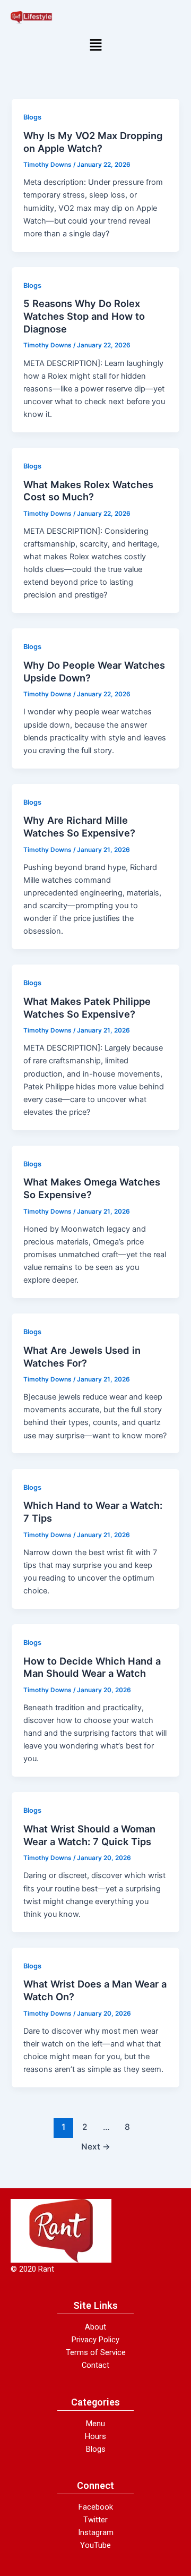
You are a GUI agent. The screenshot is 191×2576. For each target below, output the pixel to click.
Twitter (95, 2520)
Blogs (32, 117)
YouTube (95, 2545)
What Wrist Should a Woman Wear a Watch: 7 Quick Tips (89, 1835)
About (95, 2327)
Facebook (96, 2507)
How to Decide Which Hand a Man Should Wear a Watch (92, 1667)
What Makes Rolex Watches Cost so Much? (88, 491)
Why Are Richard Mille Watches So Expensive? (79, 826)
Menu (95, 2424)
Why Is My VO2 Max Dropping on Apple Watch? (93, 142)
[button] (95, 46)
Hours (95, 2436)
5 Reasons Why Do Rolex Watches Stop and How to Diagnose (84, 316)
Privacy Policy (95, 2340)
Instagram (96, 2532)
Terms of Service (96, 2352)
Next (96, 2147)
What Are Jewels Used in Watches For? (82, 1357)
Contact (95, 2365)
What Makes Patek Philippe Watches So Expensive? (87, 1008)
